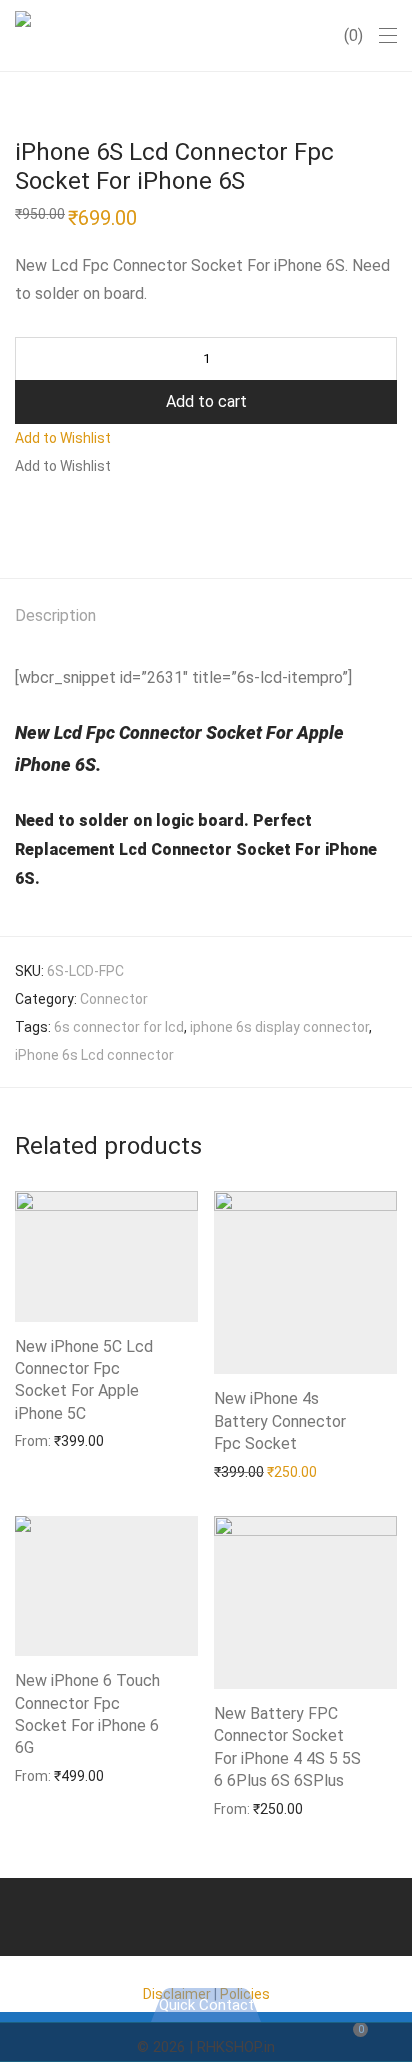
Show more (41, 1440)
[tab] (206, 616)
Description (55, 615)
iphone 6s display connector (279, 1027)
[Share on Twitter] (51, 516)
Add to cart (206, 401)
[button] (63, 438)
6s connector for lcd (119, 1027)
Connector (114, 999)
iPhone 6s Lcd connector (94, 1055)
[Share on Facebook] (22, 516)
